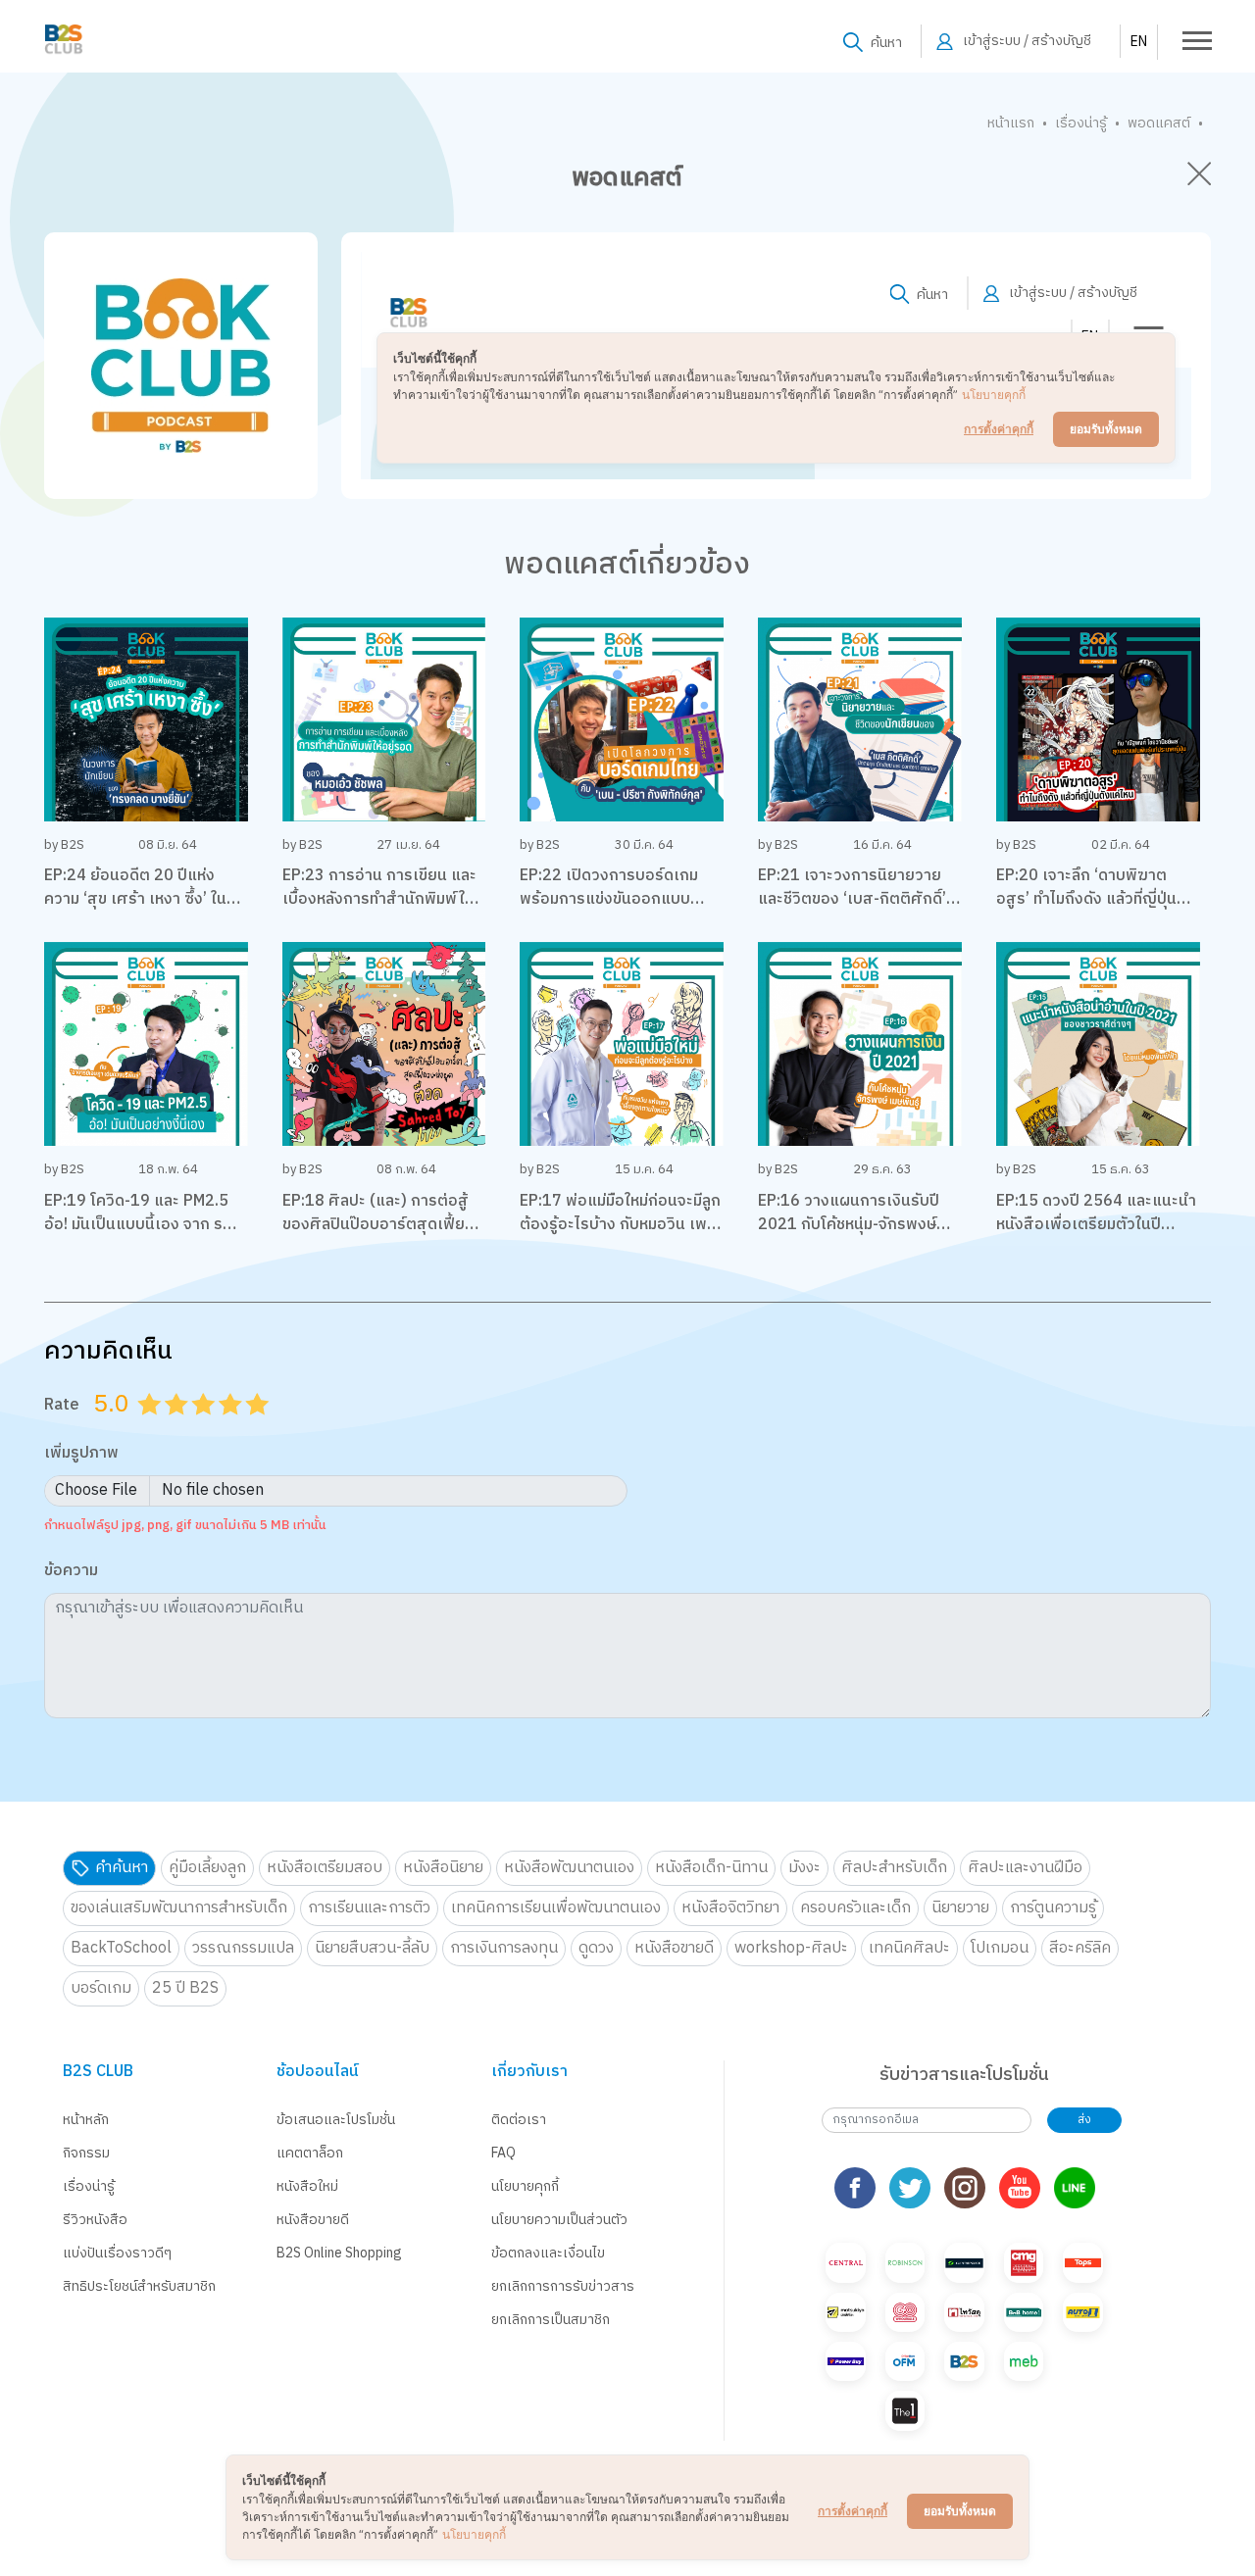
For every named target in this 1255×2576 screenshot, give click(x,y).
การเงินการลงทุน (504, 1948)
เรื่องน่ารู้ (1081, 123)
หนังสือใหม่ (307, 2186)
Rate (62, 1405)
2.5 (197, 1428)
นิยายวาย (960, 1908)
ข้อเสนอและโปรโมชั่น (336, 2120)
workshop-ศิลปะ (791, 1948)
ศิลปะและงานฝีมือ (1025, 1868)
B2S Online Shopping (339, 2253)
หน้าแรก (1011, 123)
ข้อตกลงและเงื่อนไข (548, 2253)
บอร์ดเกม (101, 1988)
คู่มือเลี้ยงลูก (207, 1868)
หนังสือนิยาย (443, 1868)
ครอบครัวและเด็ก (855, 1908)
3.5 (224, 1428)
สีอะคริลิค (1080, 1948)
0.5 (143, 1428)
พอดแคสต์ (1159, 123)
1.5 (170, 1428)
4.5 (251, 1428)
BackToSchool (121, 1948)
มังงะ (804, 1868)
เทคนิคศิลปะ (909, 1948)
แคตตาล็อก (310, 2153)
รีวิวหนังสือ (95, 2220)
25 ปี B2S (185, 1988)
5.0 (260, 1428)
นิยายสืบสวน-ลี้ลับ (372, 1948)
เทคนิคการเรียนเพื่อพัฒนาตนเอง (556, 1908)
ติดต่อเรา (519, 2120)
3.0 (206, 1428)
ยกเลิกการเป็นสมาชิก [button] (551, 2320)
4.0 (232, 1428)
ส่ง (1084, 2120)
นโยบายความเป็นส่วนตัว (559, 2220)
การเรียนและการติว (369, 1908)
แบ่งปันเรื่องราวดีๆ (117, 2253)
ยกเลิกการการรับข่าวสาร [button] (563, 2286)
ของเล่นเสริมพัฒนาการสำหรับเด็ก (179, 1908)
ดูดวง (596, 1948)
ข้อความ (71, 1572)
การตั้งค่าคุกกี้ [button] (853, 2511)
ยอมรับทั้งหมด (960, 2511)
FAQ (503, 2153)
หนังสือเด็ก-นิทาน (711, 1868)
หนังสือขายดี (674, 1948)
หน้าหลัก (86, 2120)
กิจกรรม (86, 2153)
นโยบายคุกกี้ (525, 2186)
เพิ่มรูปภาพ (81, 1454)
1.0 (152, 1428)
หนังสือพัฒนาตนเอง (569, 1868)
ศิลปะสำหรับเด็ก (894, 1868)
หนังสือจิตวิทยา (730, 1908)
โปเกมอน (1000, 1948)
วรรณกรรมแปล (243, 1948)
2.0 (178, 1428)
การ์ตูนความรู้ (1053, 1908)
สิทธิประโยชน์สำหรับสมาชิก (139, 2286)
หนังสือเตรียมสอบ (325, 1868)
